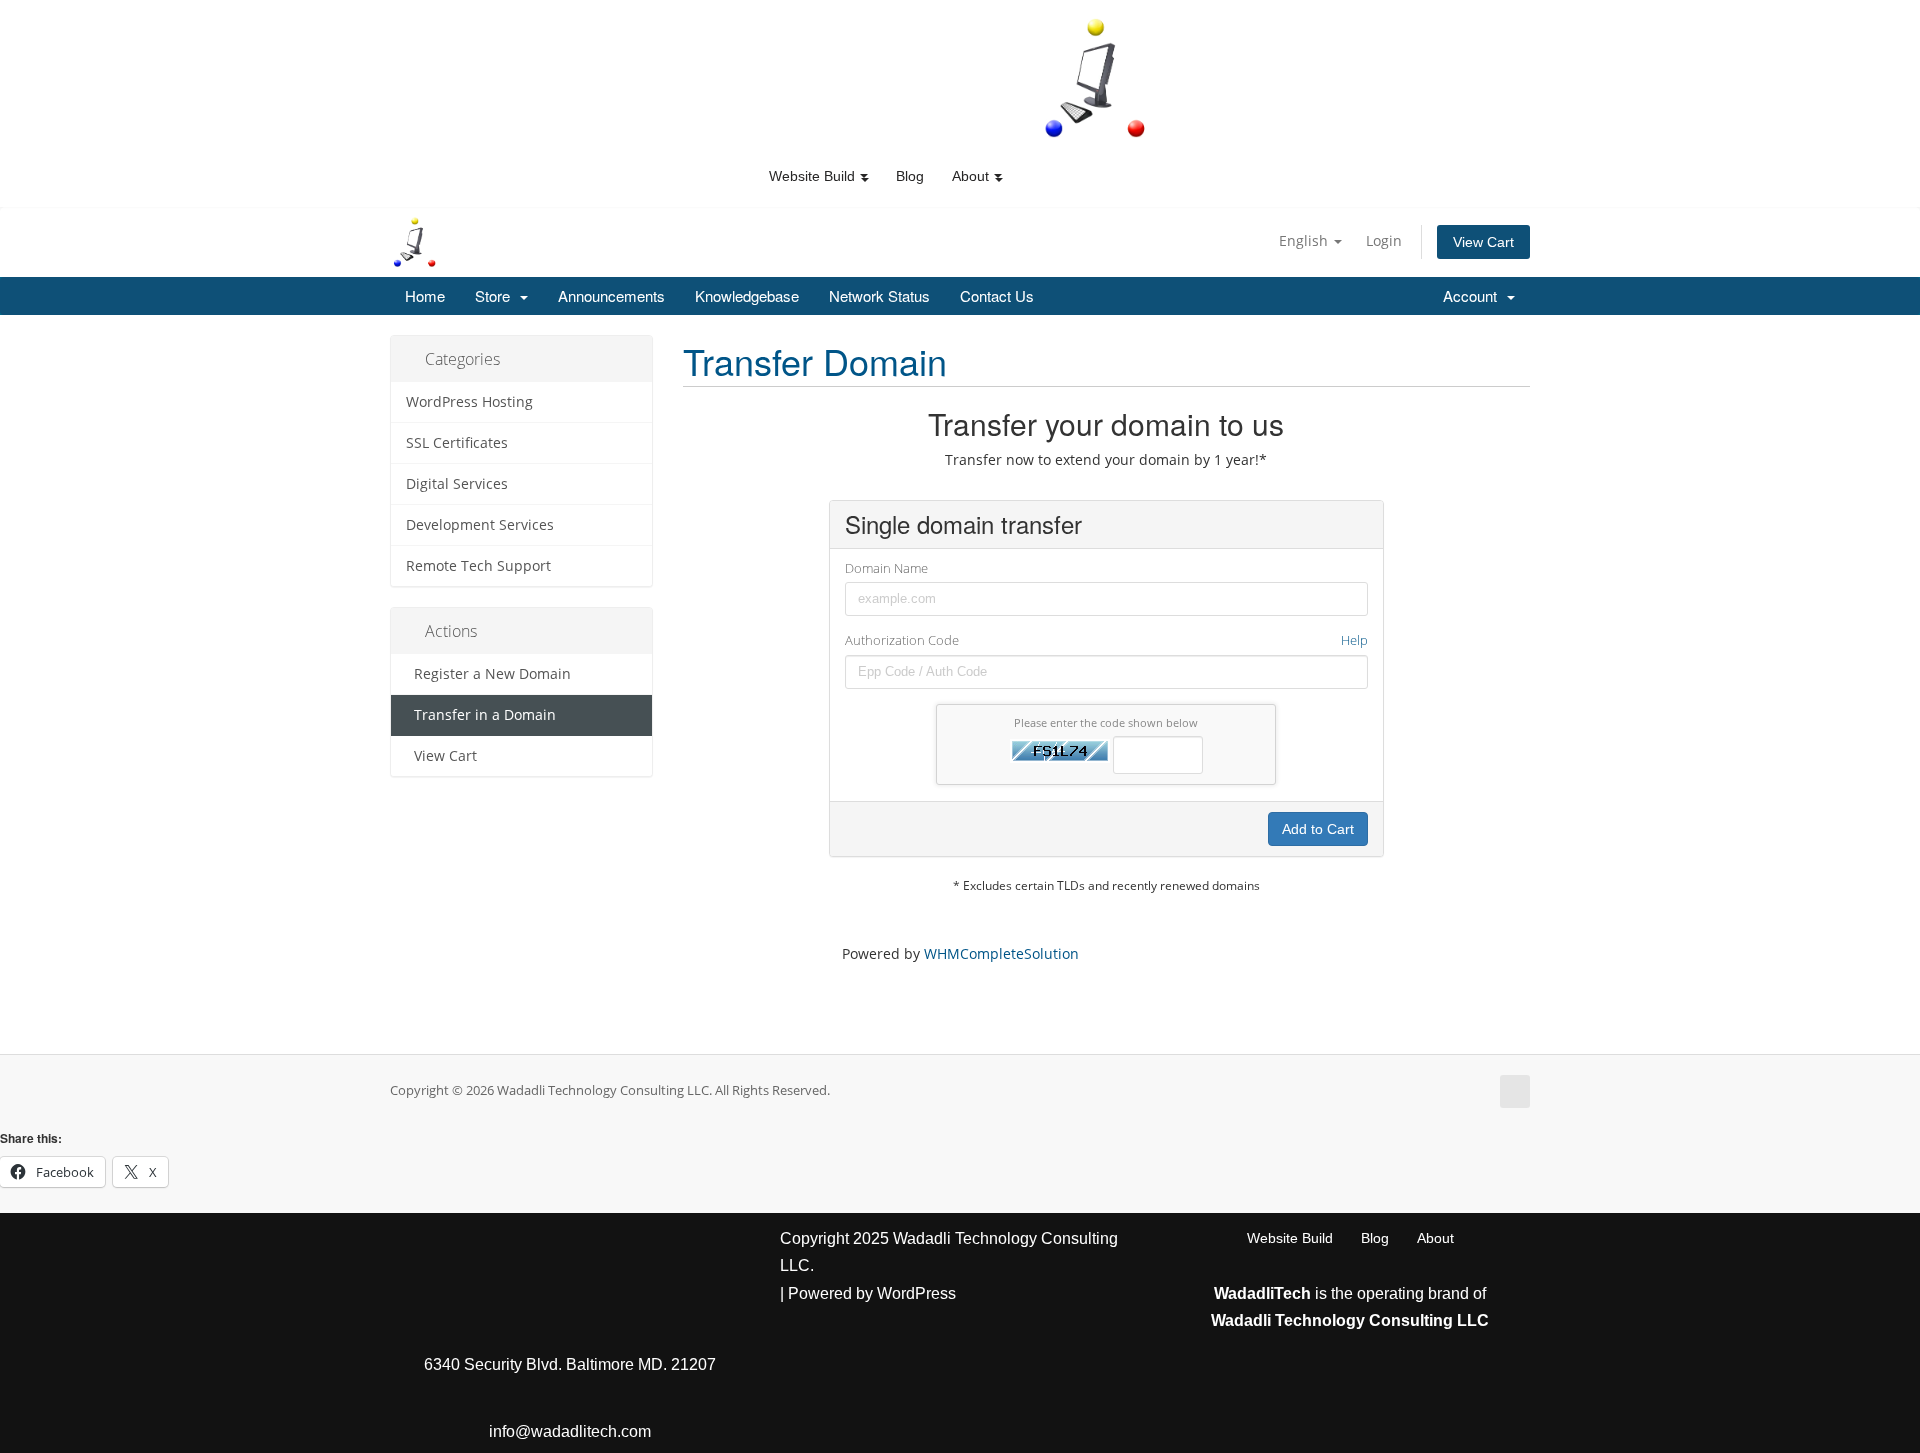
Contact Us (997, 295)
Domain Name (886, 568)
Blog (910, 176)
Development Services (480, 525)
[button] (864, 176)
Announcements (611, 295)
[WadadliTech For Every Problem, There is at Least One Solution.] (1096, 78)
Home (425, 295)
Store (496, 295)
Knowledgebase (747, 295)
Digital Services (457, 484)
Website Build (1290, 1238)
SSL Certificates (457, 443)
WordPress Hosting (469, 402)
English (1305, 240)
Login (1384, 240)
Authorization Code (1106, 640)
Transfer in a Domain (481, 715)
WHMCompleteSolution (1001, 953)
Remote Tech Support (478, 566)
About (1435, 1238)
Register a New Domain (488, 674)
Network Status (879, 295)
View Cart (1483, 242)
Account (1474, 295)
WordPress (916, 1293)
